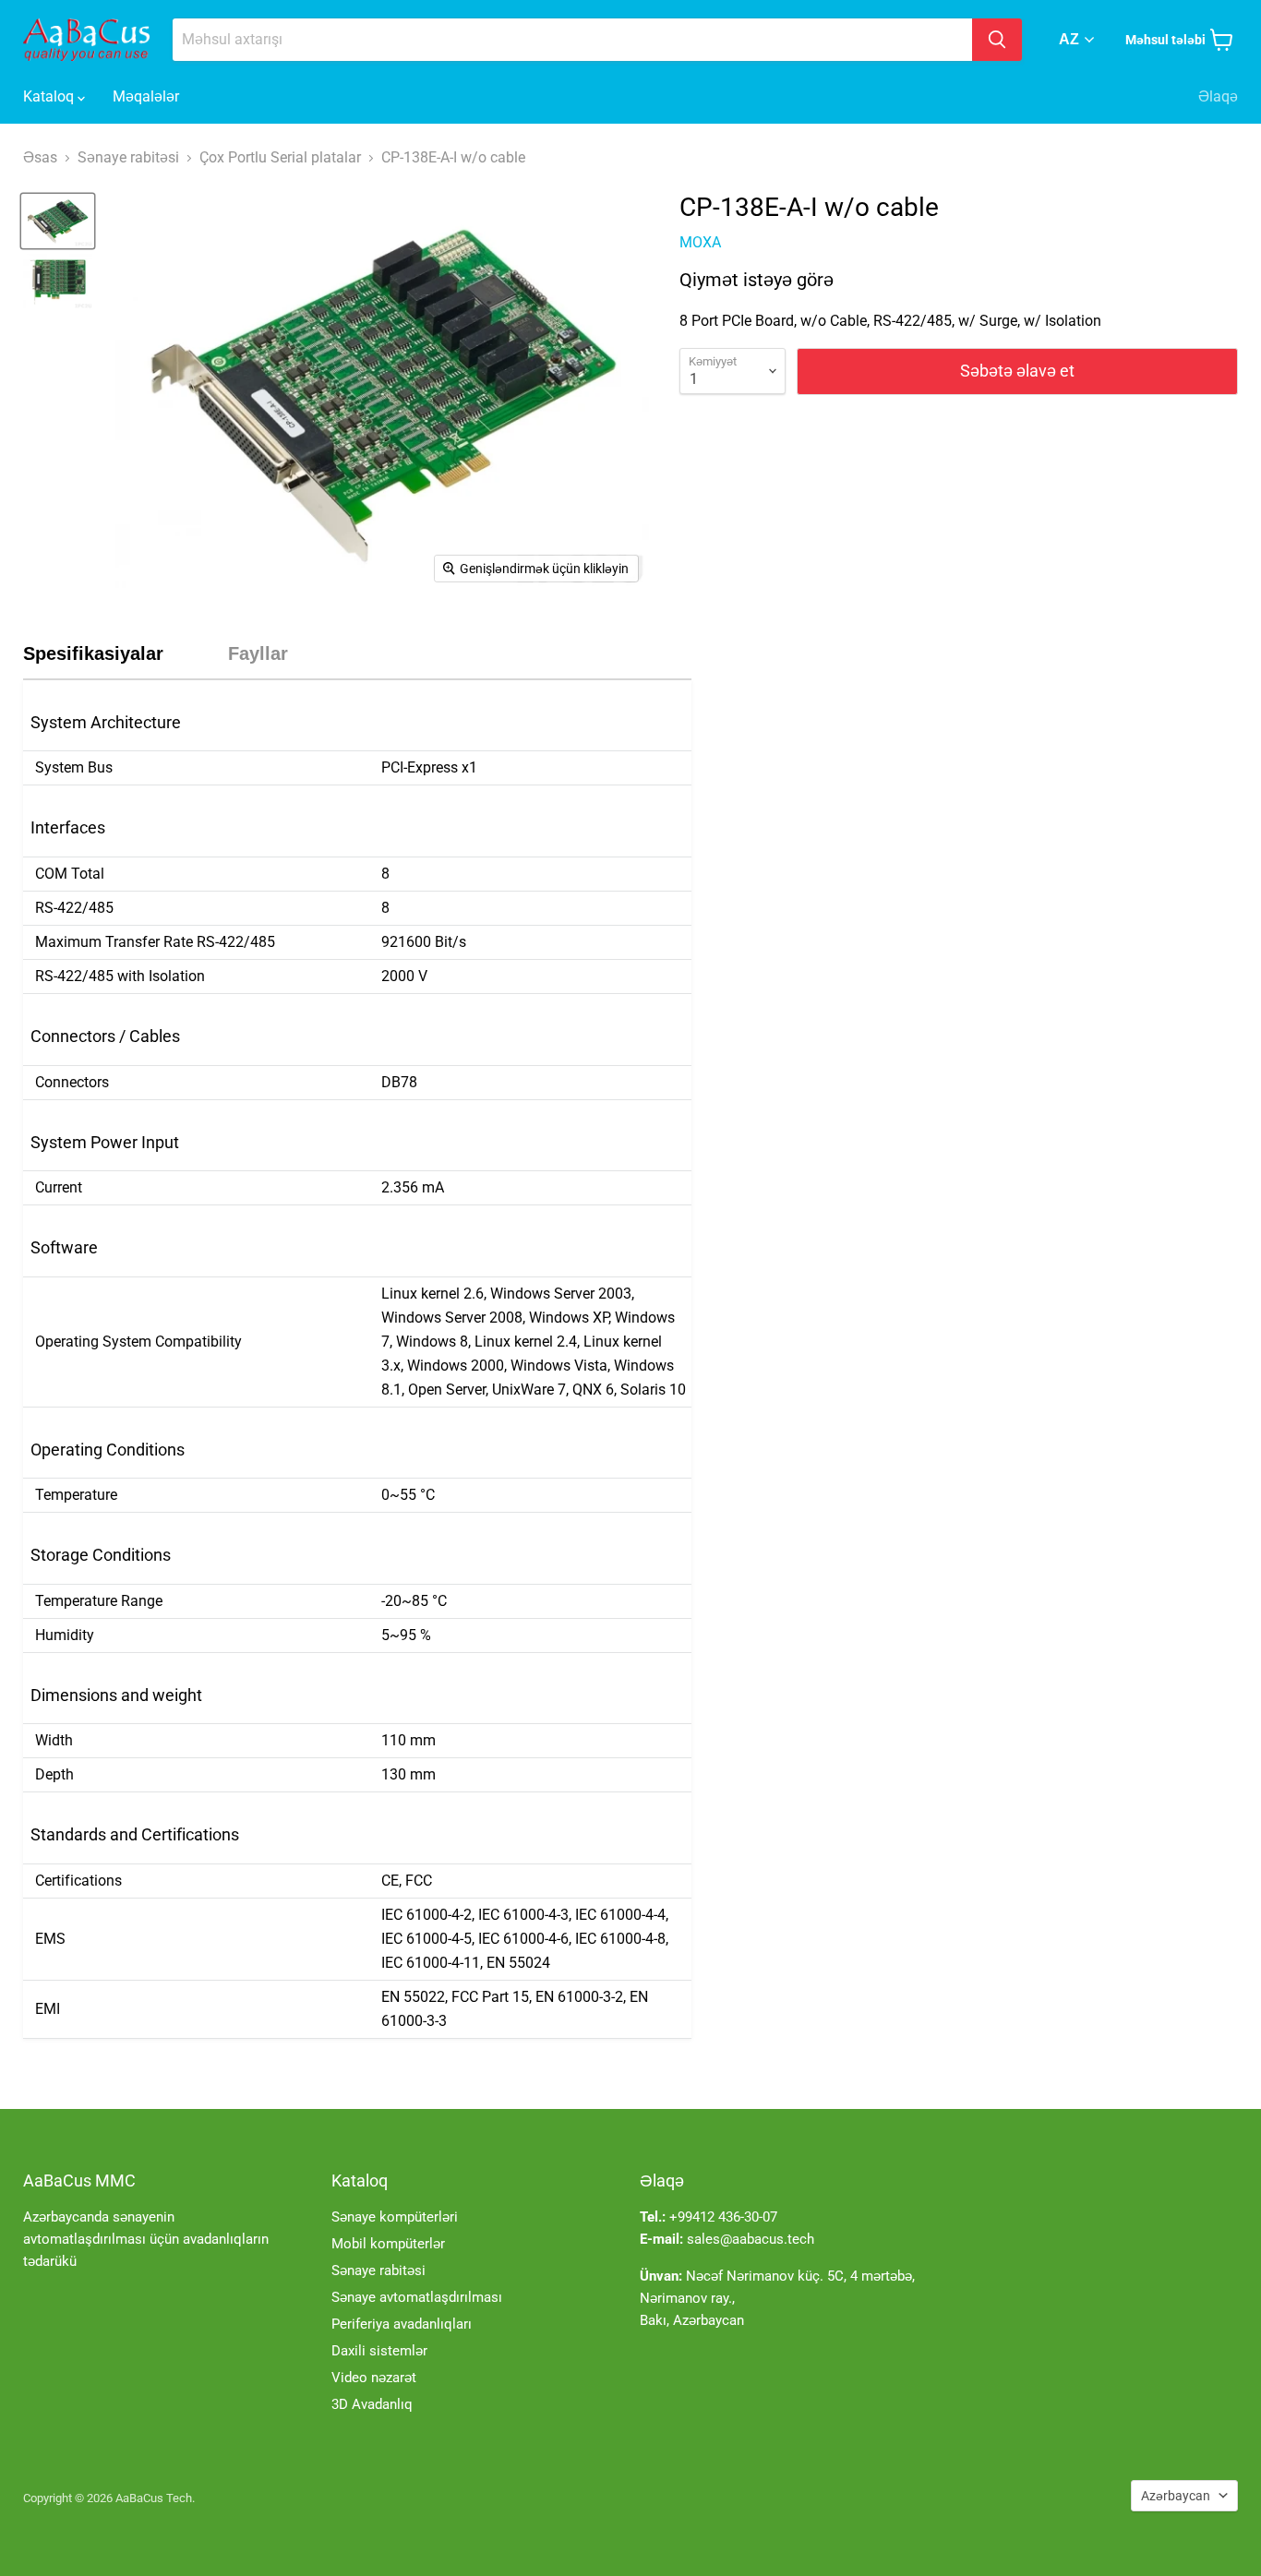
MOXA (700, 242)
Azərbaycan (1176, 2496)
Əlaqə (1218, 96)
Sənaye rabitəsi (378, 2270)
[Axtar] (997, 40)
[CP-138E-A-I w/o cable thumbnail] (58, 221)
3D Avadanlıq (372, 2404)
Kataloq (50, 96)
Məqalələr (146, 96)
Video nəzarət (374, 2378)
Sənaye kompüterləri (395, 2217)
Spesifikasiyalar (93, 653)
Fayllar (258, 653)
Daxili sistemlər (379, 2351)
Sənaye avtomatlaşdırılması (417, 2297)
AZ (1069, 39)
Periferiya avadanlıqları (402, 2324)
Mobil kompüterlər (388, 2244)
